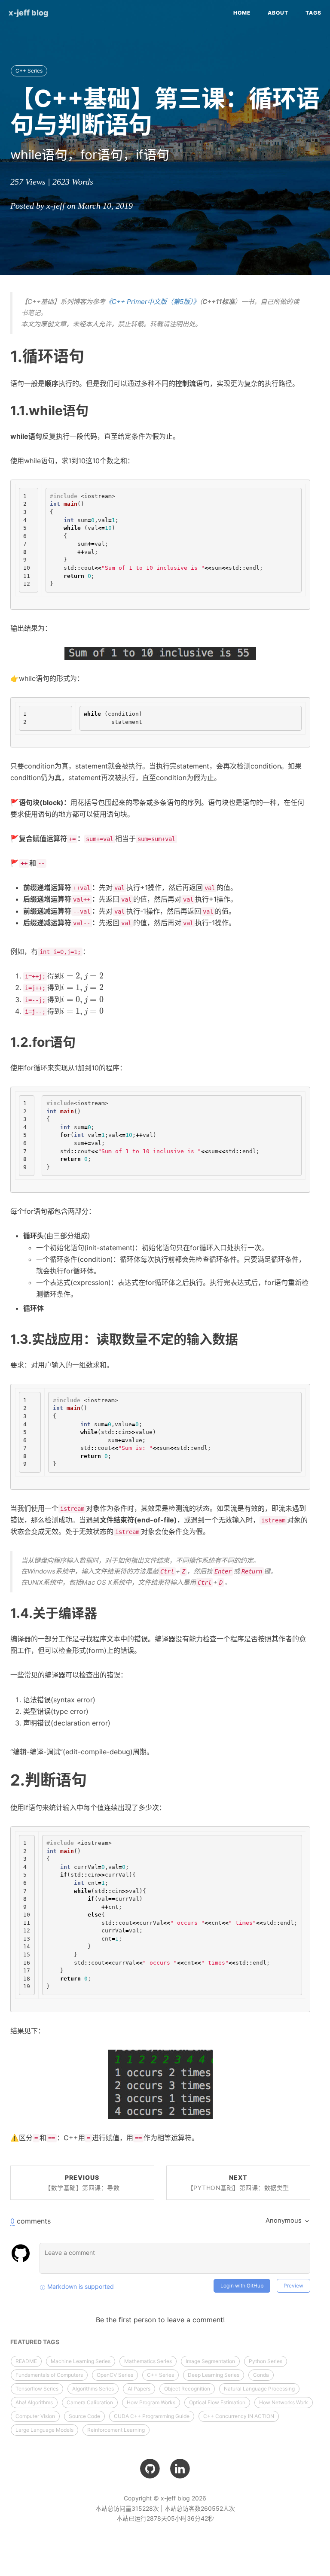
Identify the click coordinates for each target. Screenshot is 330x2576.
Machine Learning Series (81, 2361)
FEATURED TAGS (35, 2342)
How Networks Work (284, 2402)
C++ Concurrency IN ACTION (239, 2416)
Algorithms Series (93, 2389)
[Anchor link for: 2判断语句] (95, 1779)
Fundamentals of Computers (49, 2375)
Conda (261, 2375)
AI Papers (139, 2389)
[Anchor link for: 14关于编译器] (104, 1612)
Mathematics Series (148, 2361)
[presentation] (82, 976)
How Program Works (151, 2402)
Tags (313, 13)
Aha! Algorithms (34, 2402)
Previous (82, 2183)
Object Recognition (187, 2389)
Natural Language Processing (259, 2389)
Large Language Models (44, 2430)
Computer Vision (35, 2416)
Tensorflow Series (37, 2389)
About (278, 13)
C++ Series (29, 71)
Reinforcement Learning (116, 2430)
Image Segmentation (210, 2361)
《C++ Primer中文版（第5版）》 (152, 302)
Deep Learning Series (214, 2375)
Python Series (266, 2361)
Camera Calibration (90, 2402)
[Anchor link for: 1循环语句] (92, 355)
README (26, 2361)
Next (238, 2183)
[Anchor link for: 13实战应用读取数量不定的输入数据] (244, 1338)
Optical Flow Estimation (217, 2402)
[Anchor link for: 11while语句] (95, 410)
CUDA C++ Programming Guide (152, 2416)
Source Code (84, 2416)
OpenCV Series (115, 2375)
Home (242, 13)
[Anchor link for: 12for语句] (82, 1041)
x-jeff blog (29, 13)
